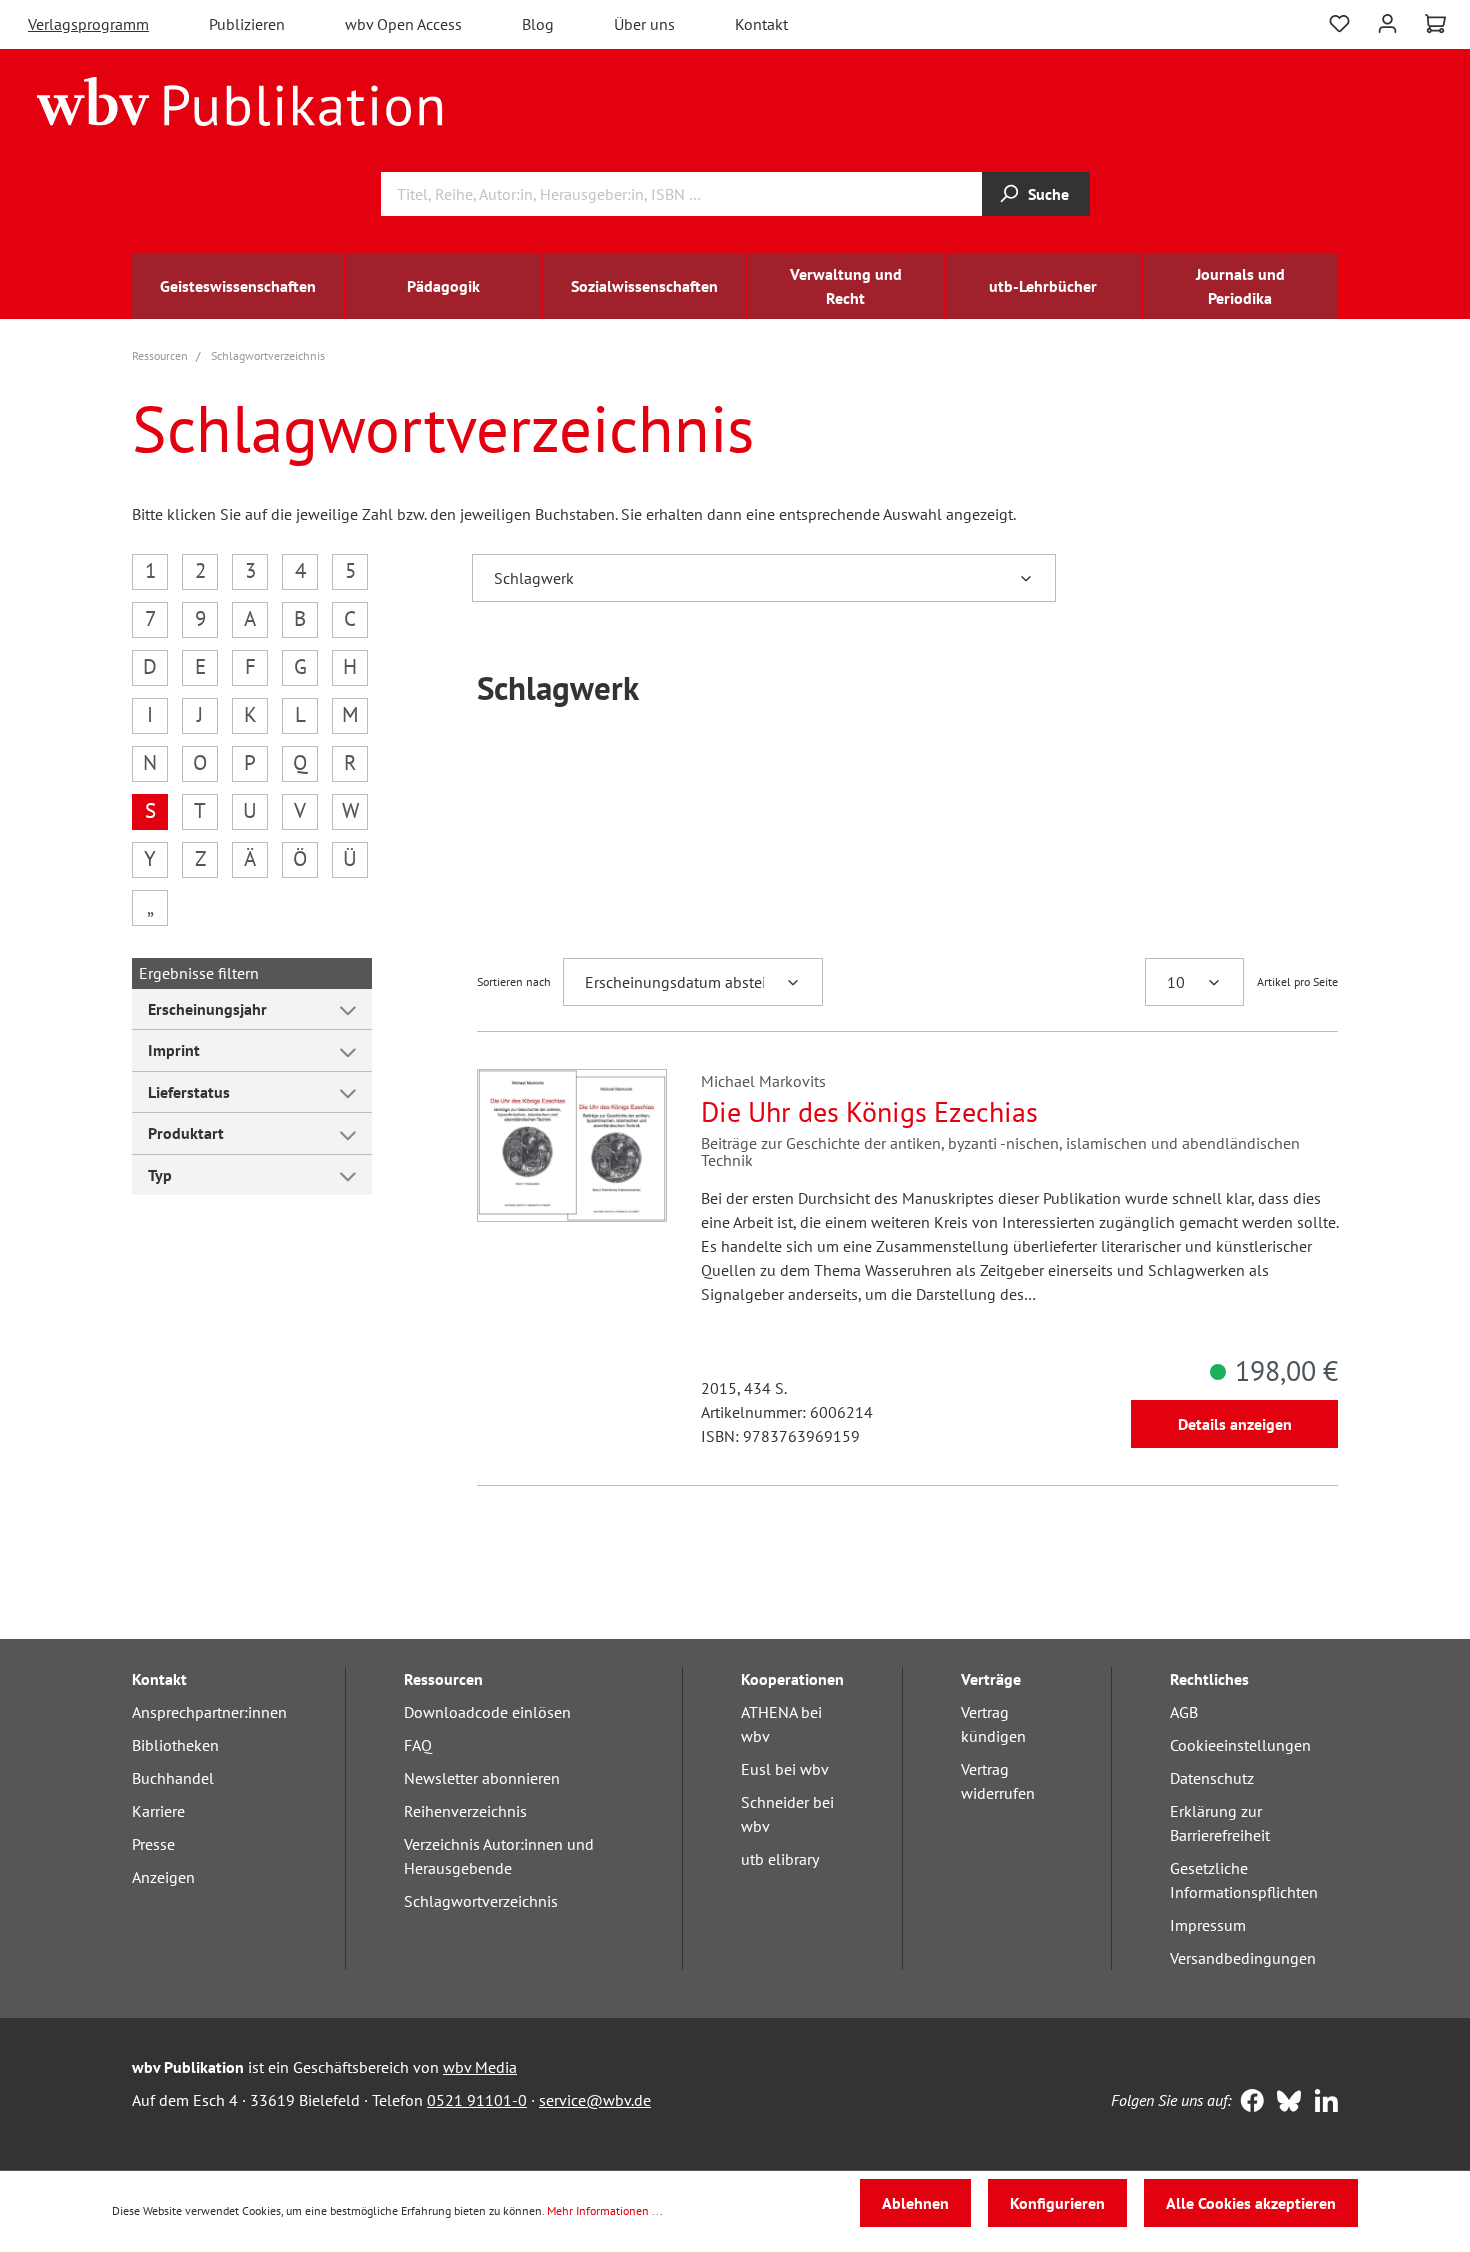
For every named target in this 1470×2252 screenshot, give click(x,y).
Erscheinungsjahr (207, 1009)
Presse (153, 1844)
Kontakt (761, 24)
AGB (1184, 1712)
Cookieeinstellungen (1240, 1745)
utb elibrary (780, 1859)
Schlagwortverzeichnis (481, 1901)
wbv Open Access (403, 24)
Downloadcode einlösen (487, 1712)
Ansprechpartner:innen (209, 1712)
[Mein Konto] (1387, 21)
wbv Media (480, 2067)
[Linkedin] (1321, 2103)
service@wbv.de (595, 2100)
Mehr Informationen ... (605, 2210)
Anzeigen (163, 1877)
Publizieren (247, 24)
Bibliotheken (175, 1745)
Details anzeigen (1235, 1424)
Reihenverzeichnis (465, 1811)
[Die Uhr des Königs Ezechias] (572, 1145)
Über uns (644, 24)
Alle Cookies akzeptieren (1251, 2203)
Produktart (186, 1133)
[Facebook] (1247, 2103)
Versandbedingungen (1243, 1958)
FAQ (418, 1745)
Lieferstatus (189, 1092)
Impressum (1208, 1925)
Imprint (174, 1050)
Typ (160, 1175)
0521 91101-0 (477, 2100)
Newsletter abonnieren (482, 1778)
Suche (1048, 194)
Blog (538, 24)
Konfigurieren (1057, 2203)
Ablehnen (915, 2203)
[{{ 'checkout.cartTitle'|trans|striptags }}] (1435, 24)
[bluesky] (1284, 2103)
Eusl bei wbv (785, 1769)
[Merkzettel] (1339, 21)
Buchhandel (173, 1778)
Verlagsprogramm (88, 24)
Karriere (158, 1811)
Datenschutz (1212, 1778)
